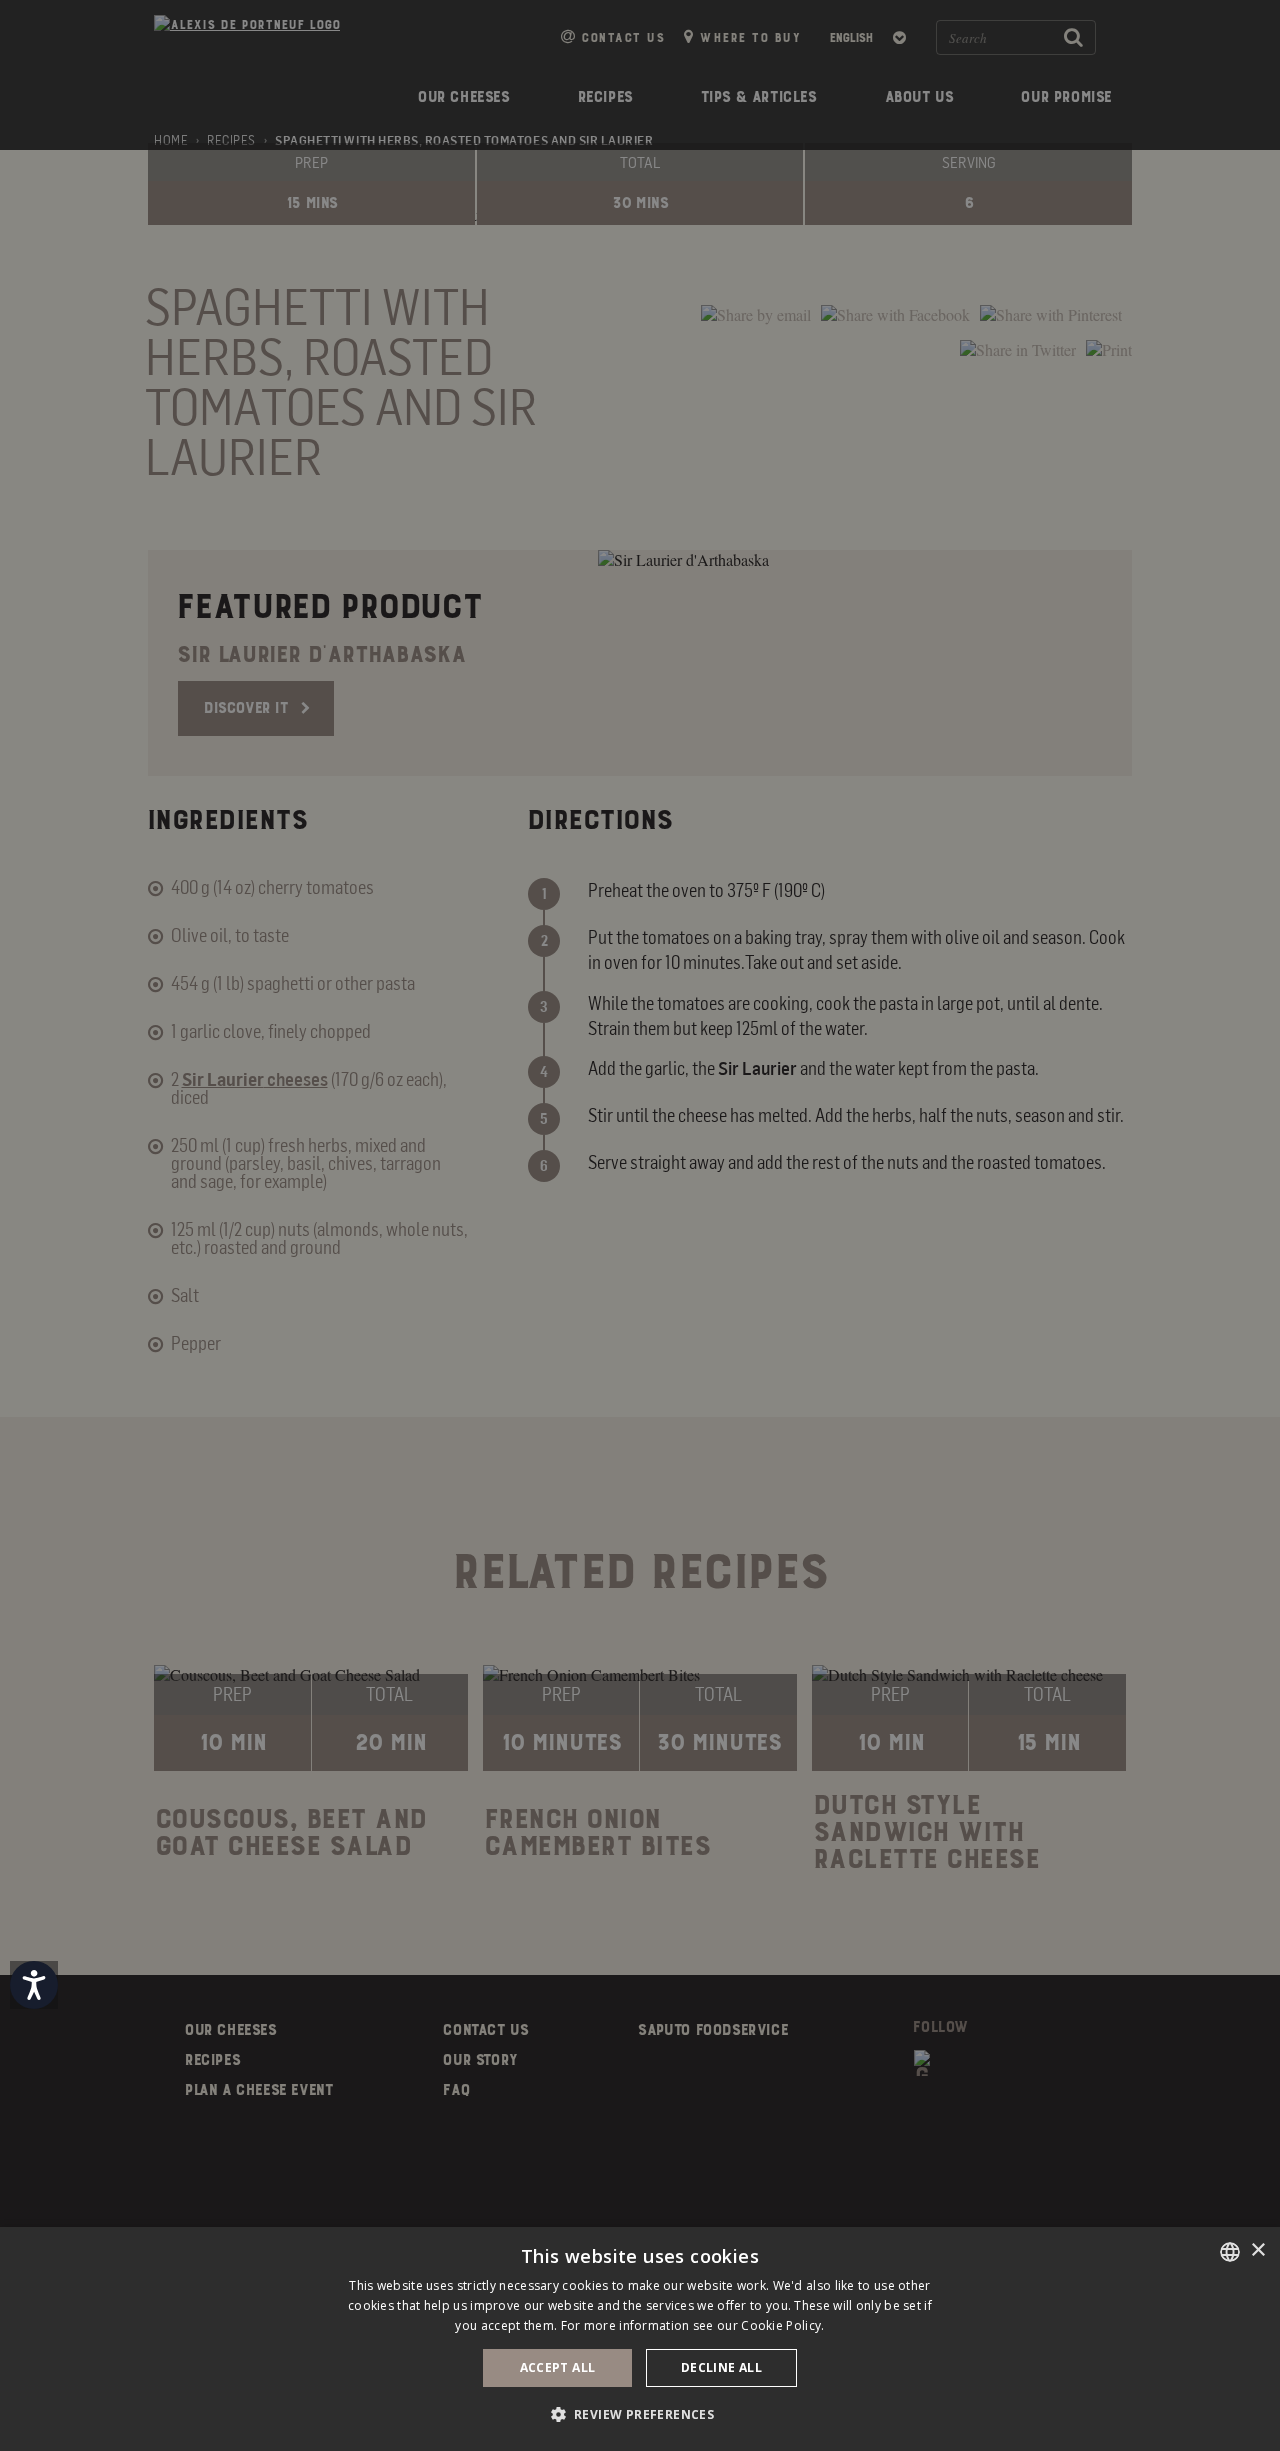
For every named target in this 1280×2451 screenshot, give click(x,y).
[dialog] (640, 2339)
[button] (640, 2414)
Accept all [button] (558, 2367)
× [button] (1257, 2250)
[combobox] (1230, 2252)
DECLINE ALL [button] (721, 2367)
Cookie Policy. (782, 2325)
